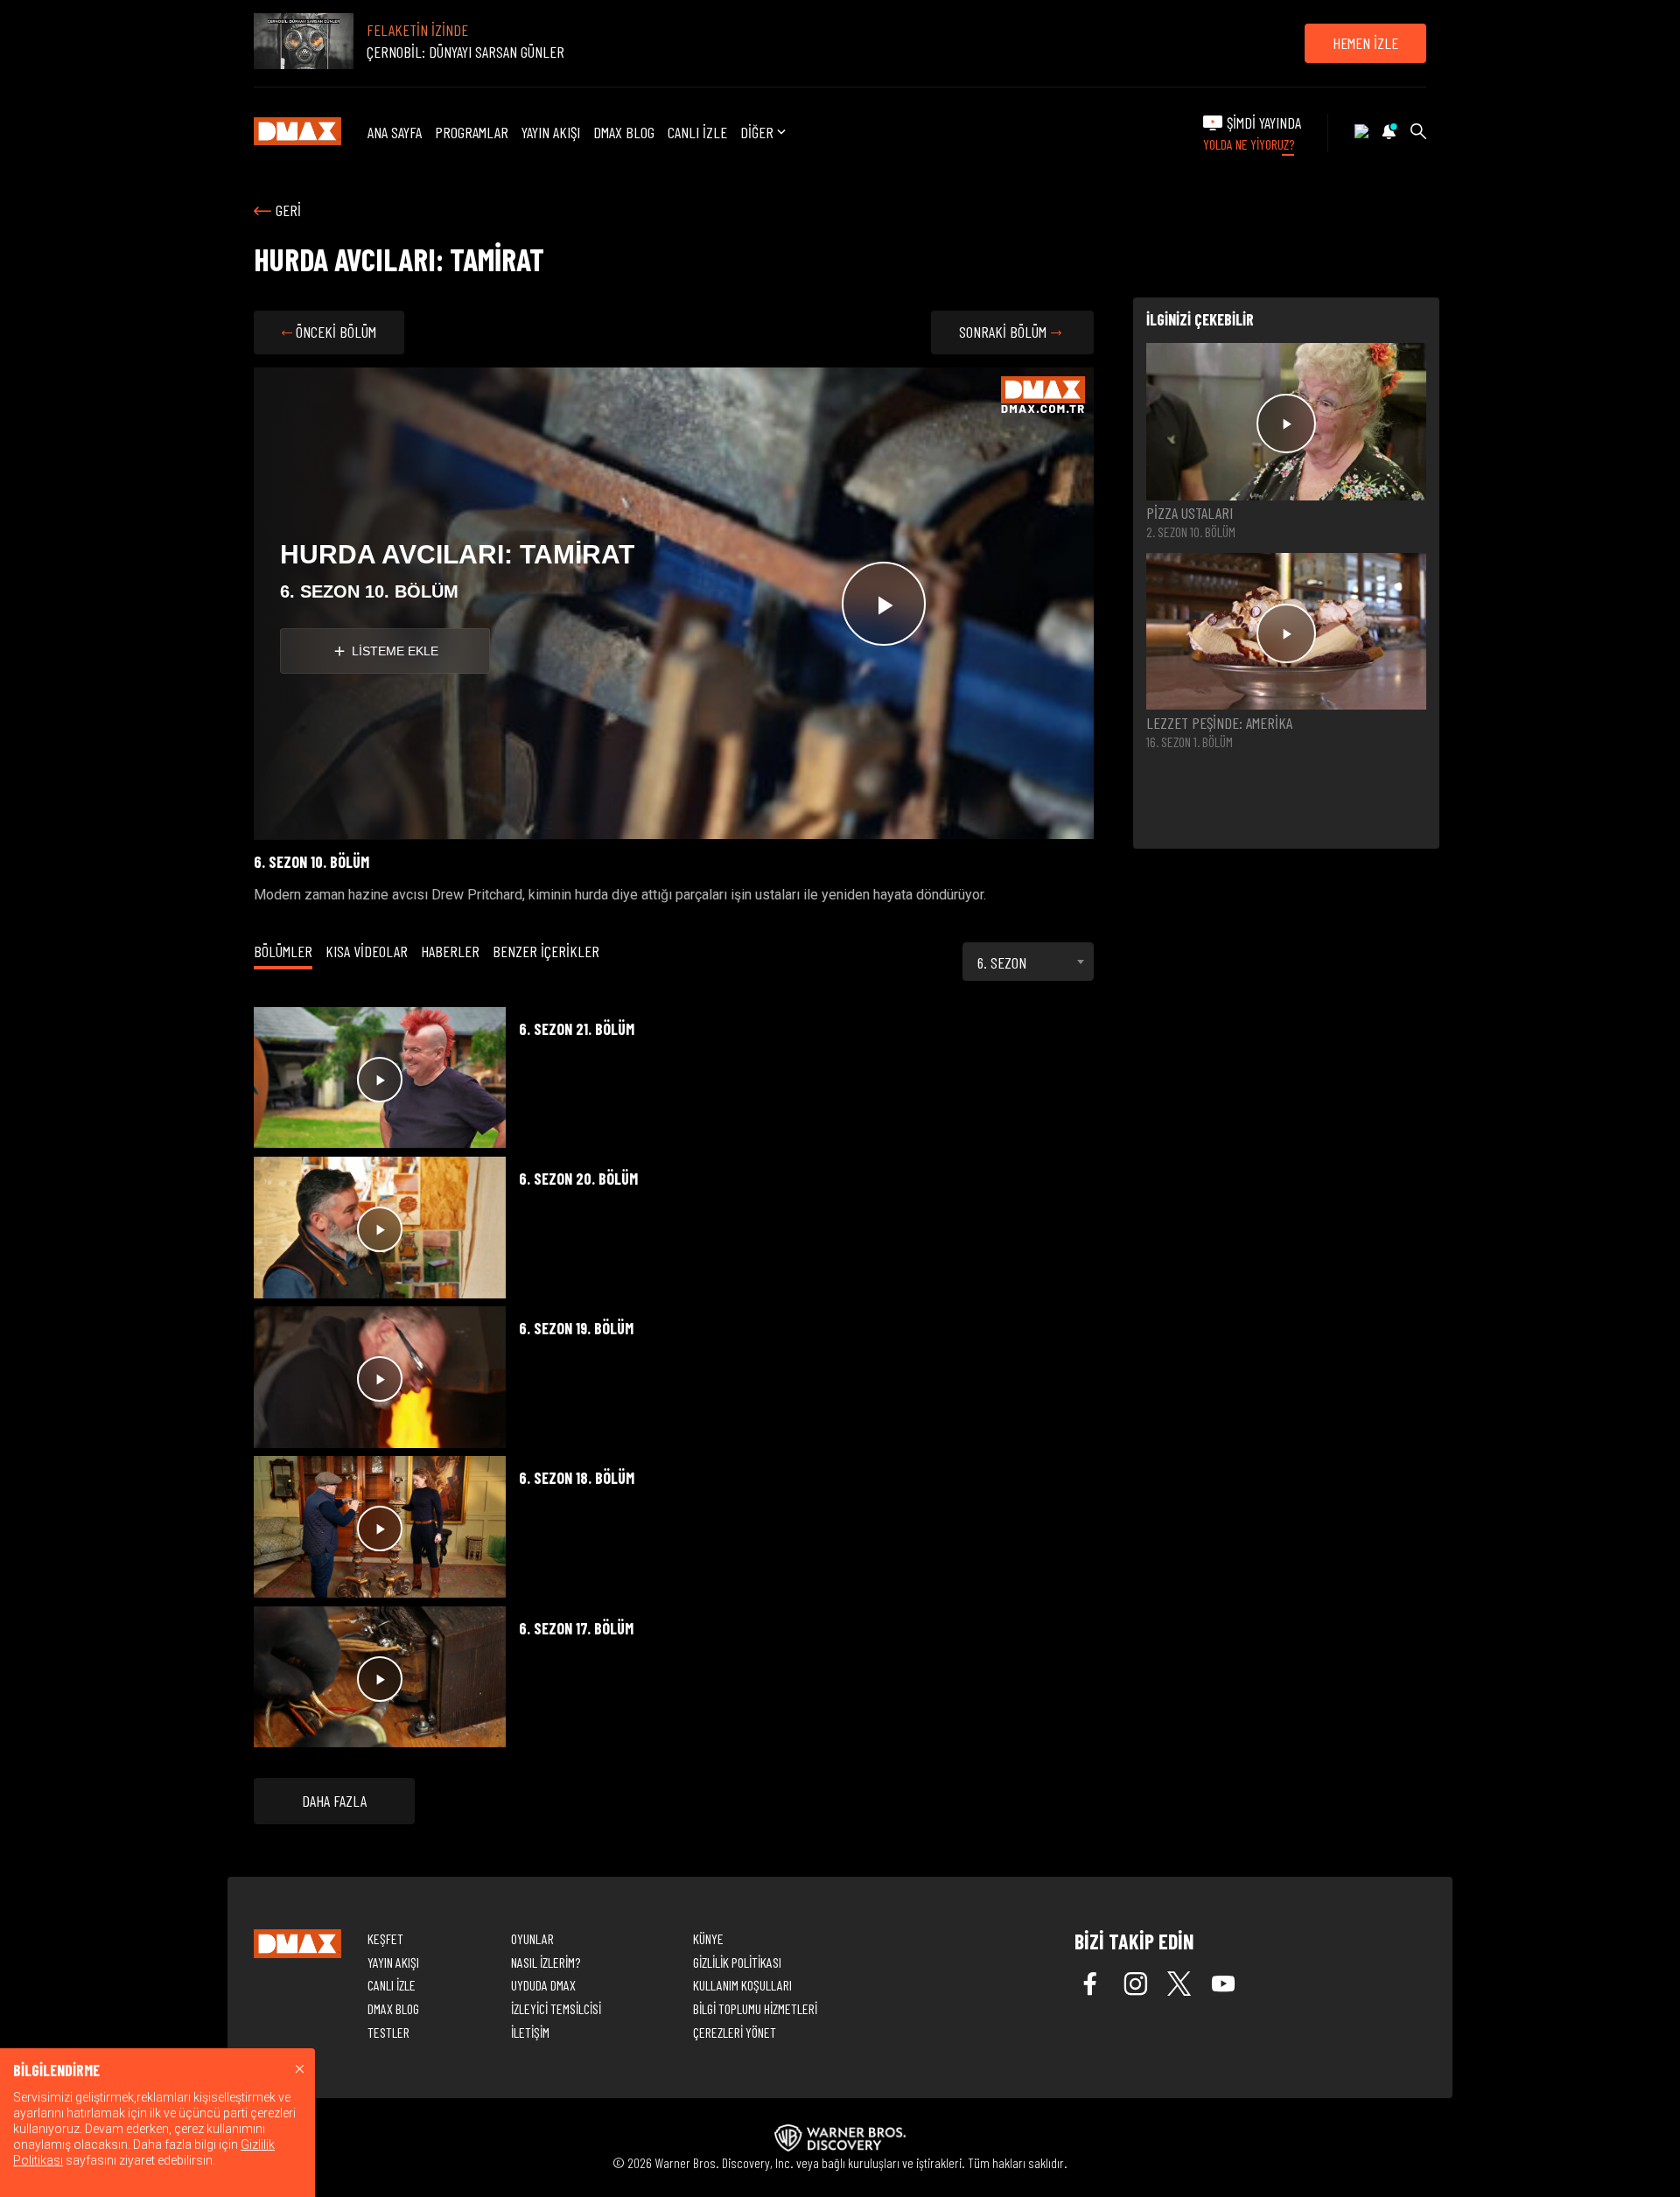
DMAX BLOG (624, 132)
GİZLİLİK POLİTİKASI (737, 1962)
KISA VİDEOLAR (367, 951)
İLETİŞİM (530, 2032)
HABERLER (450, 951)
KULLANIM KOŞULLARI (742, 1985)
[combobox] (1028, 962)
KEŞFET (385, 1938)
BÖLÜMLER (283, 951)
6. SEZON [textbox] (1002, 962)
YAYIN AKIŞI (551, 132)
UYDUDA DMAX (543, 1985)
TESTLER (388, 2032)
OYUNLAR (532, 1938)
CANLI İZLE (697, 132)
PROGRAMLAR (472, 132)
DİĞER (757, 133)
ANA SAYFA (395, 132)
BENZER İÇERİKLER (546, 951)
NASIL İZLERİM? (546, 1962)
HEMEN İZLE (1365, 43)
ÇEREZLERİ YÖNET (735, 2032)
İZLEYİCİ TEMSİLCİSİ (556, 2008)
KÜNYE (708, 1938)
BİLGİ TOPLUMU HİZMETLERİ (755, 2008)
